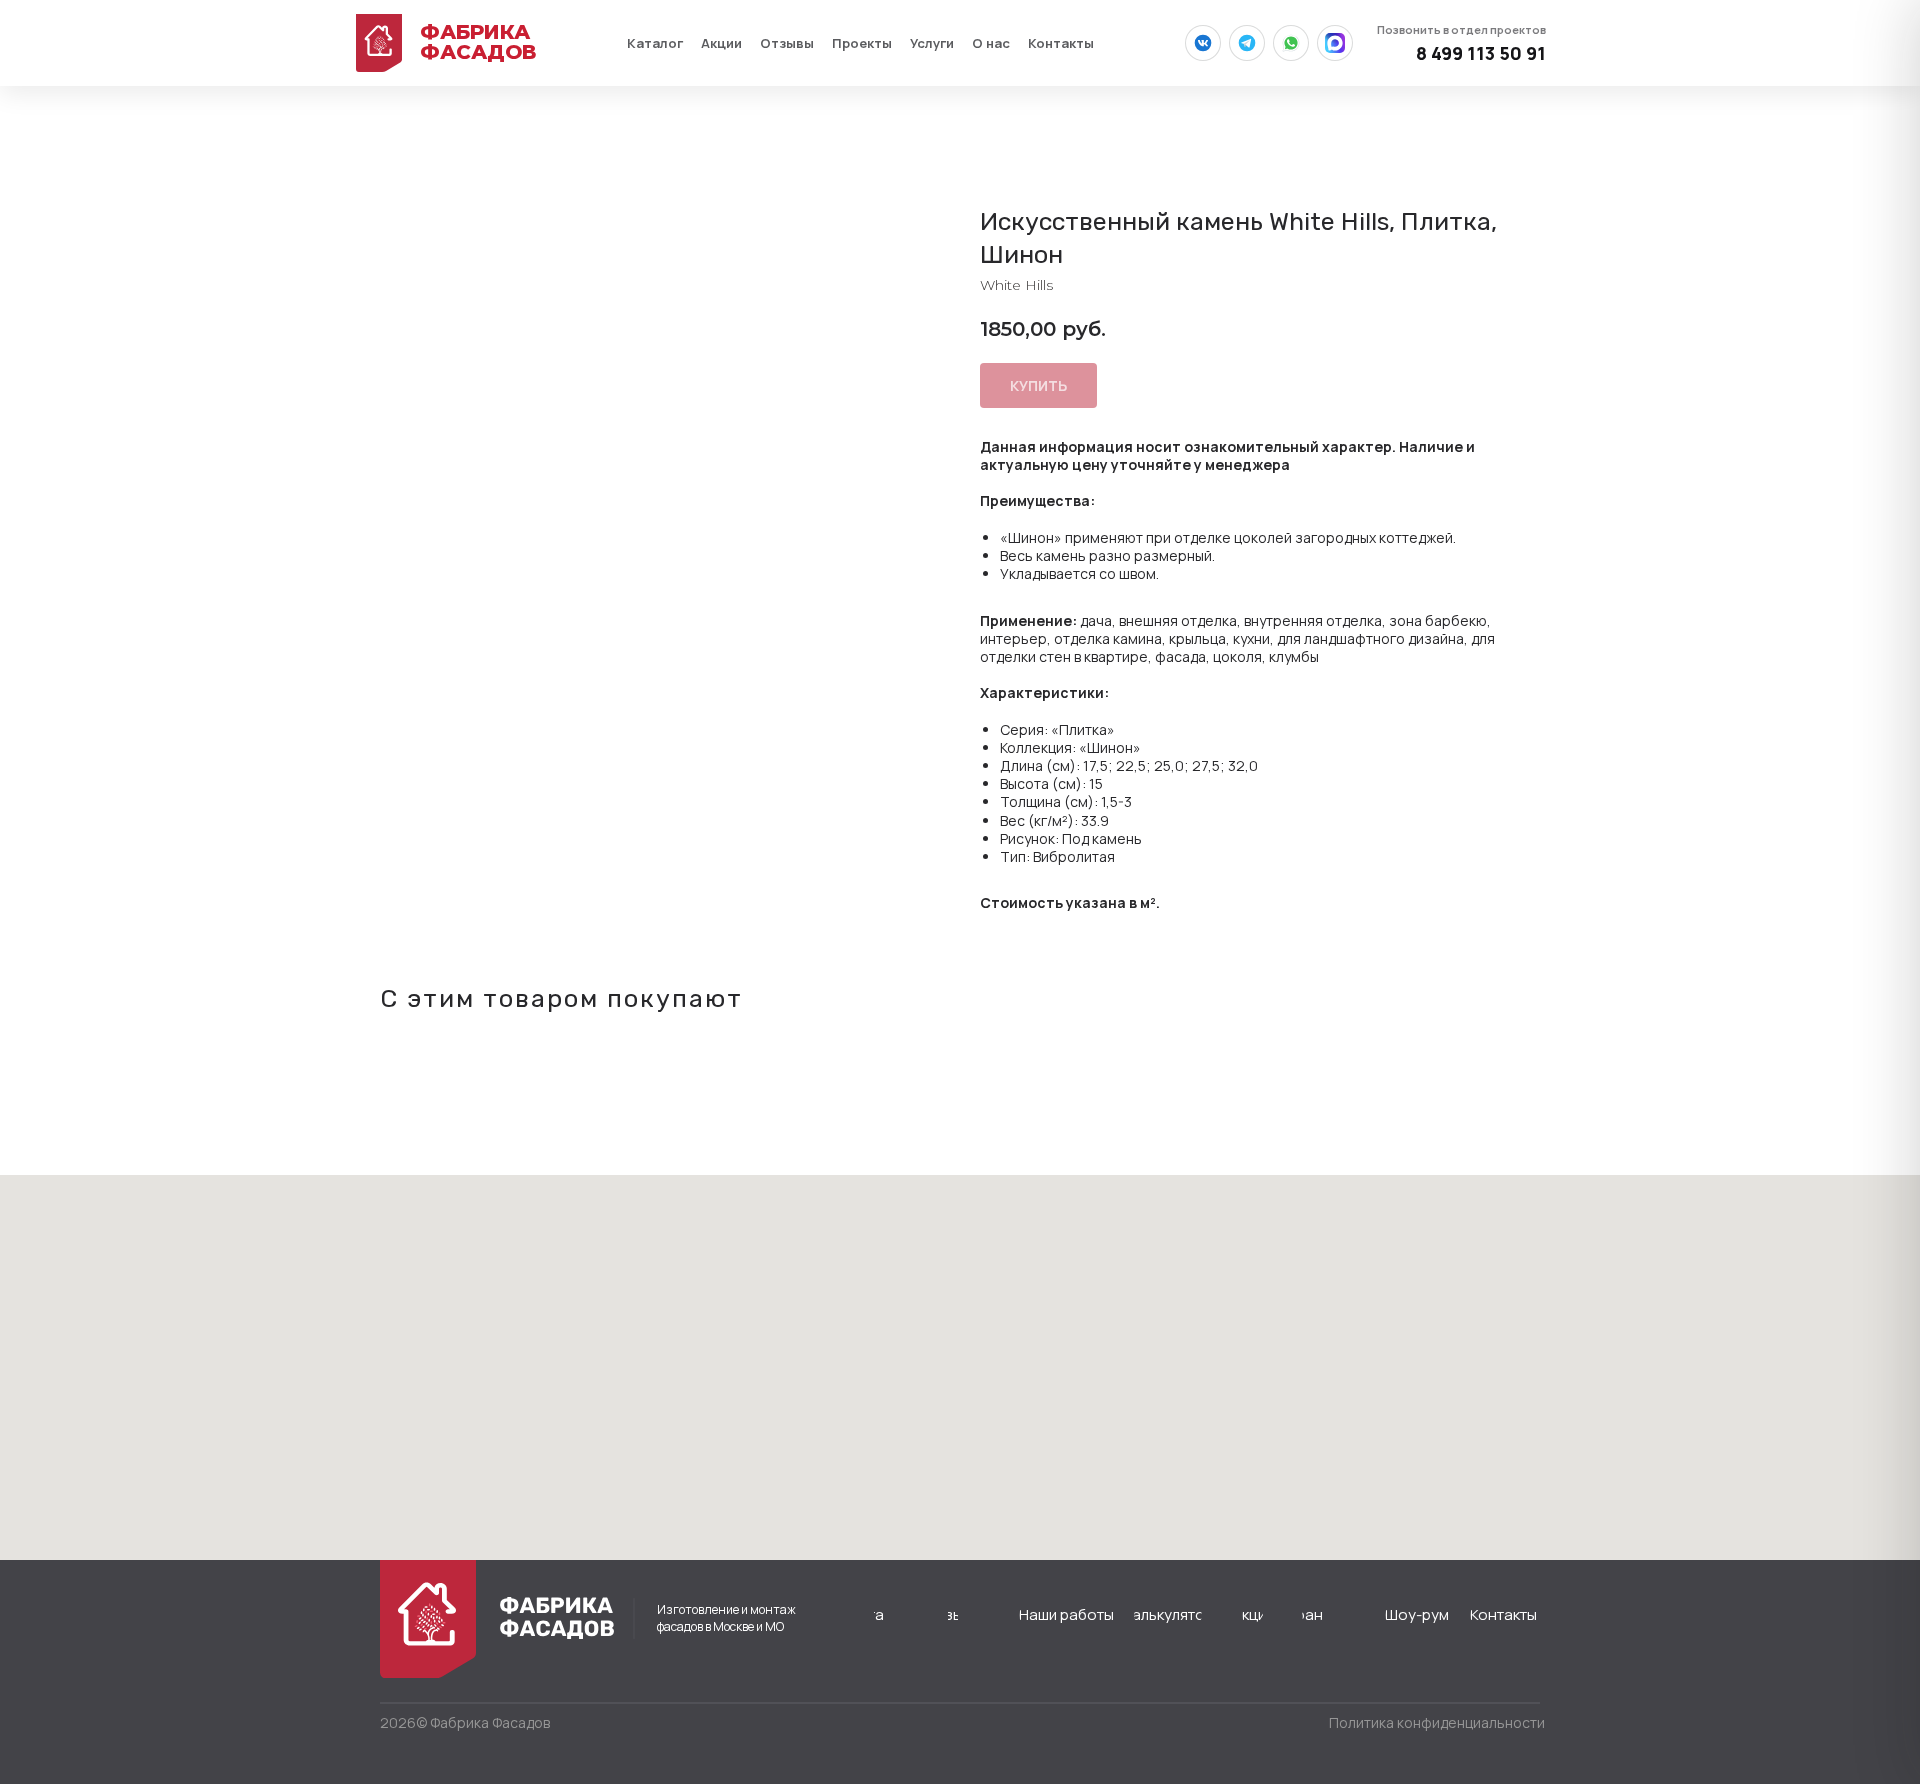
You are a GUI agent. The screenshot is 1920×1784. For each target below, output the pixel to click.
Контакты (1061, 43)
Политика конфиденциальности (1437, 1722)
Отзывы (787, 43)
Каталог (655, 43)
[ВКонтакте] (1203, 43)
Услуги (932, 43)
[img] (428, 1619)
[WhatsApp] (1291, 43)
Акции (721, 43)
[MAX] (1335, 43)
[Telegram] (1247, 43)
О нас (991, 43)
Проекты (862, 43)
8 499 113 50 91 (1461, 43)
